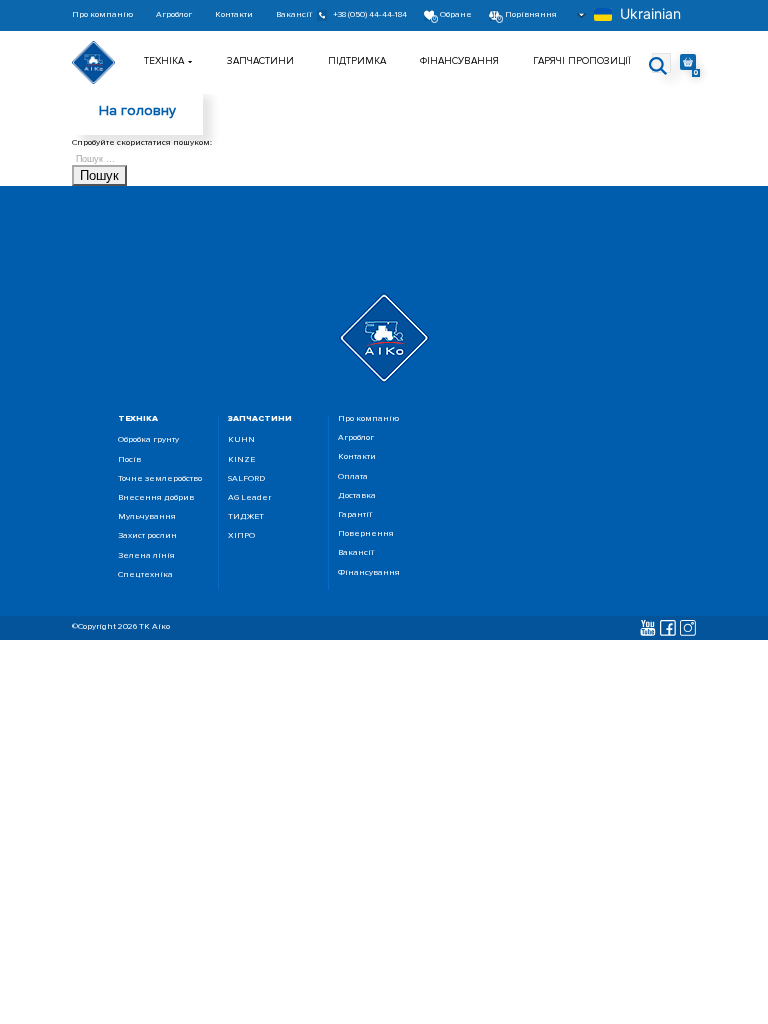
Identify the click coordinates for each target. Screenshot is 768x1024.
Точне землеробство (160, 479)
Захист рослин (147, 536)
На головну (137, 110)
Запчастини (260, 61)
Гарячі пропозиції (582, 61)
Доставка (357, 496)
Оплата (353, 477)
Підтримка (357, 61)
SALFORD (246, 479)
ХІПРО (241, 536)
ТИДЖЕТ (246, 517)
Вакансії (294, 15)
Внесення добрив (156, 498)
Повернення (366, 534)
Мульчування (147, 517)
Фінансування (459, 61)
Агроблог (174, 15)
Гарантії (355, 515)
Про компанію (102, 15)
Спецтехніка (145, 575)
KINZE (241, 460)
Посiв (129, 460)
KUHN (241, 440)
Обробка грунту (148, 440)
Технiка (164, 61)
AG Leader (249, 498)
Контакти (234, 15)
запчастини (260, 418)
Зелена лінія (146, 556)
